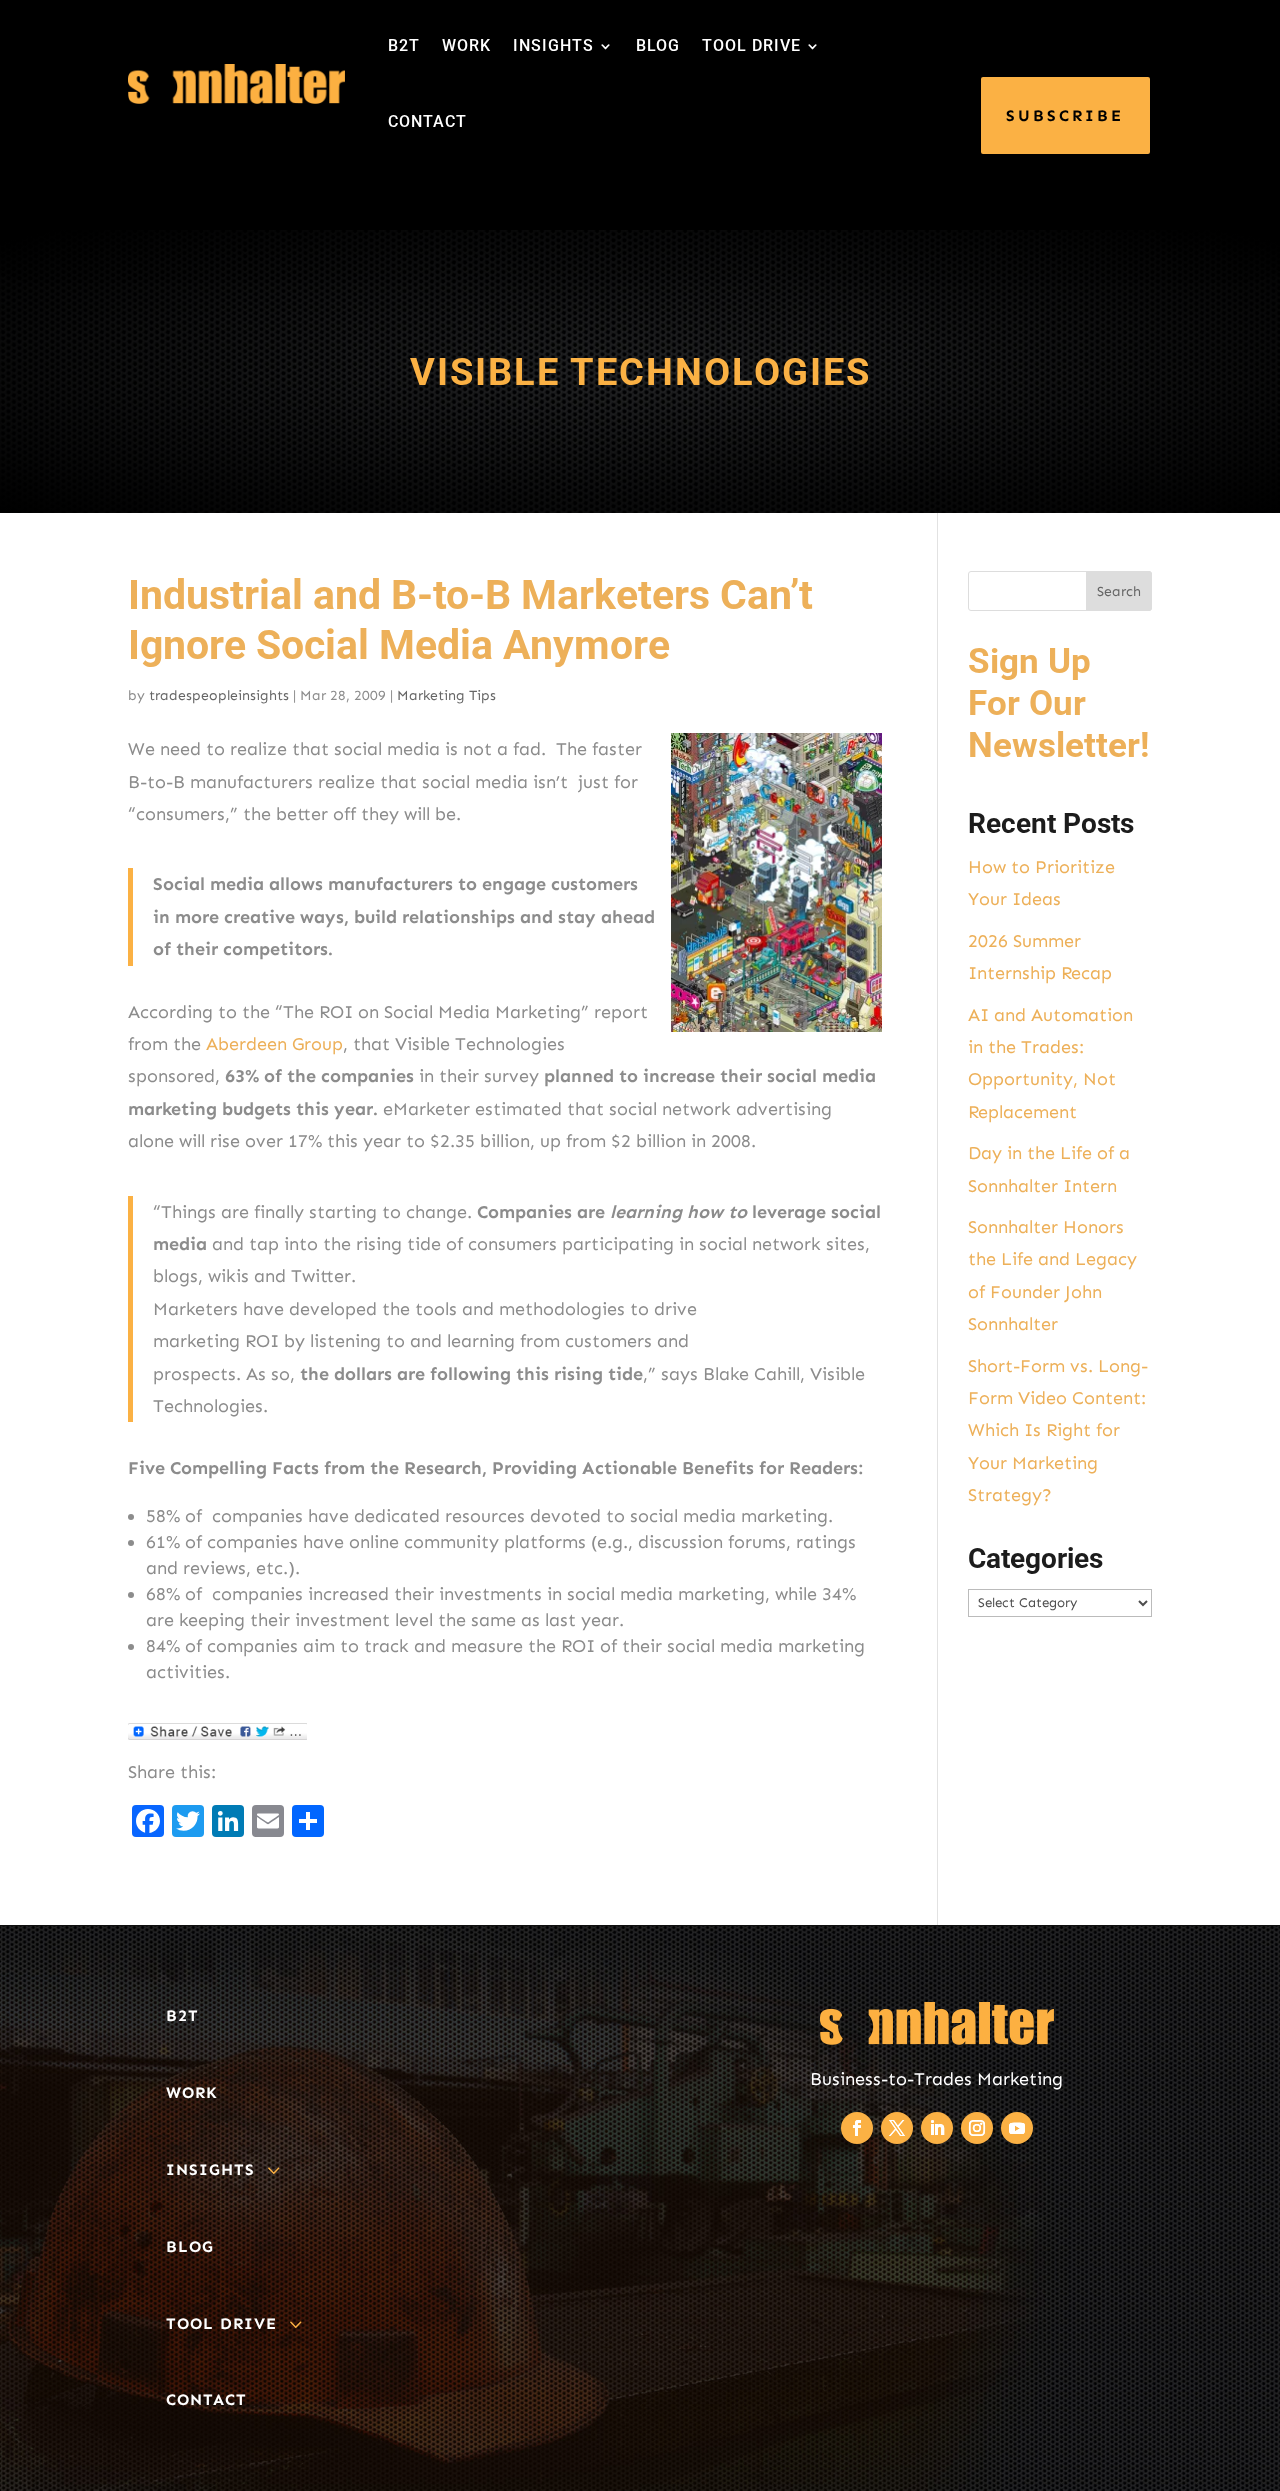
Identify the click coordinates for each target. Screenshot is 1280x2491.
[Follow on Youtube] (1017, 2128)
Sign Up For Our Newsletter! (1058, 703)
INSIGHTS (553, 45)
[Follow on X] (897, 2128)
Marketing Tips (446, 695)
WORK (466, 45)
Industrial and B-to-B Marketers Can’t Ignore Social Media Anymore (470, 619)
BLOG (658, 45)
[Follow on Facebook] (857, 2128)
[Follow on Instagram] (977, 2128)
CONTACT (427, 121)
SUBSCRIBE (1065, 115)
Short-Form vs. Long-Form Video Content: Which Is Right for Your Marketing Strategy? (1058, 1431)
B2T (404, 45)
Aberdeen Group (274, 1044)
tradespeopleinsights (219, 695)
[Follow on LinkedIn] (937, 2128)
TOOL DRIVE (751, 45)
